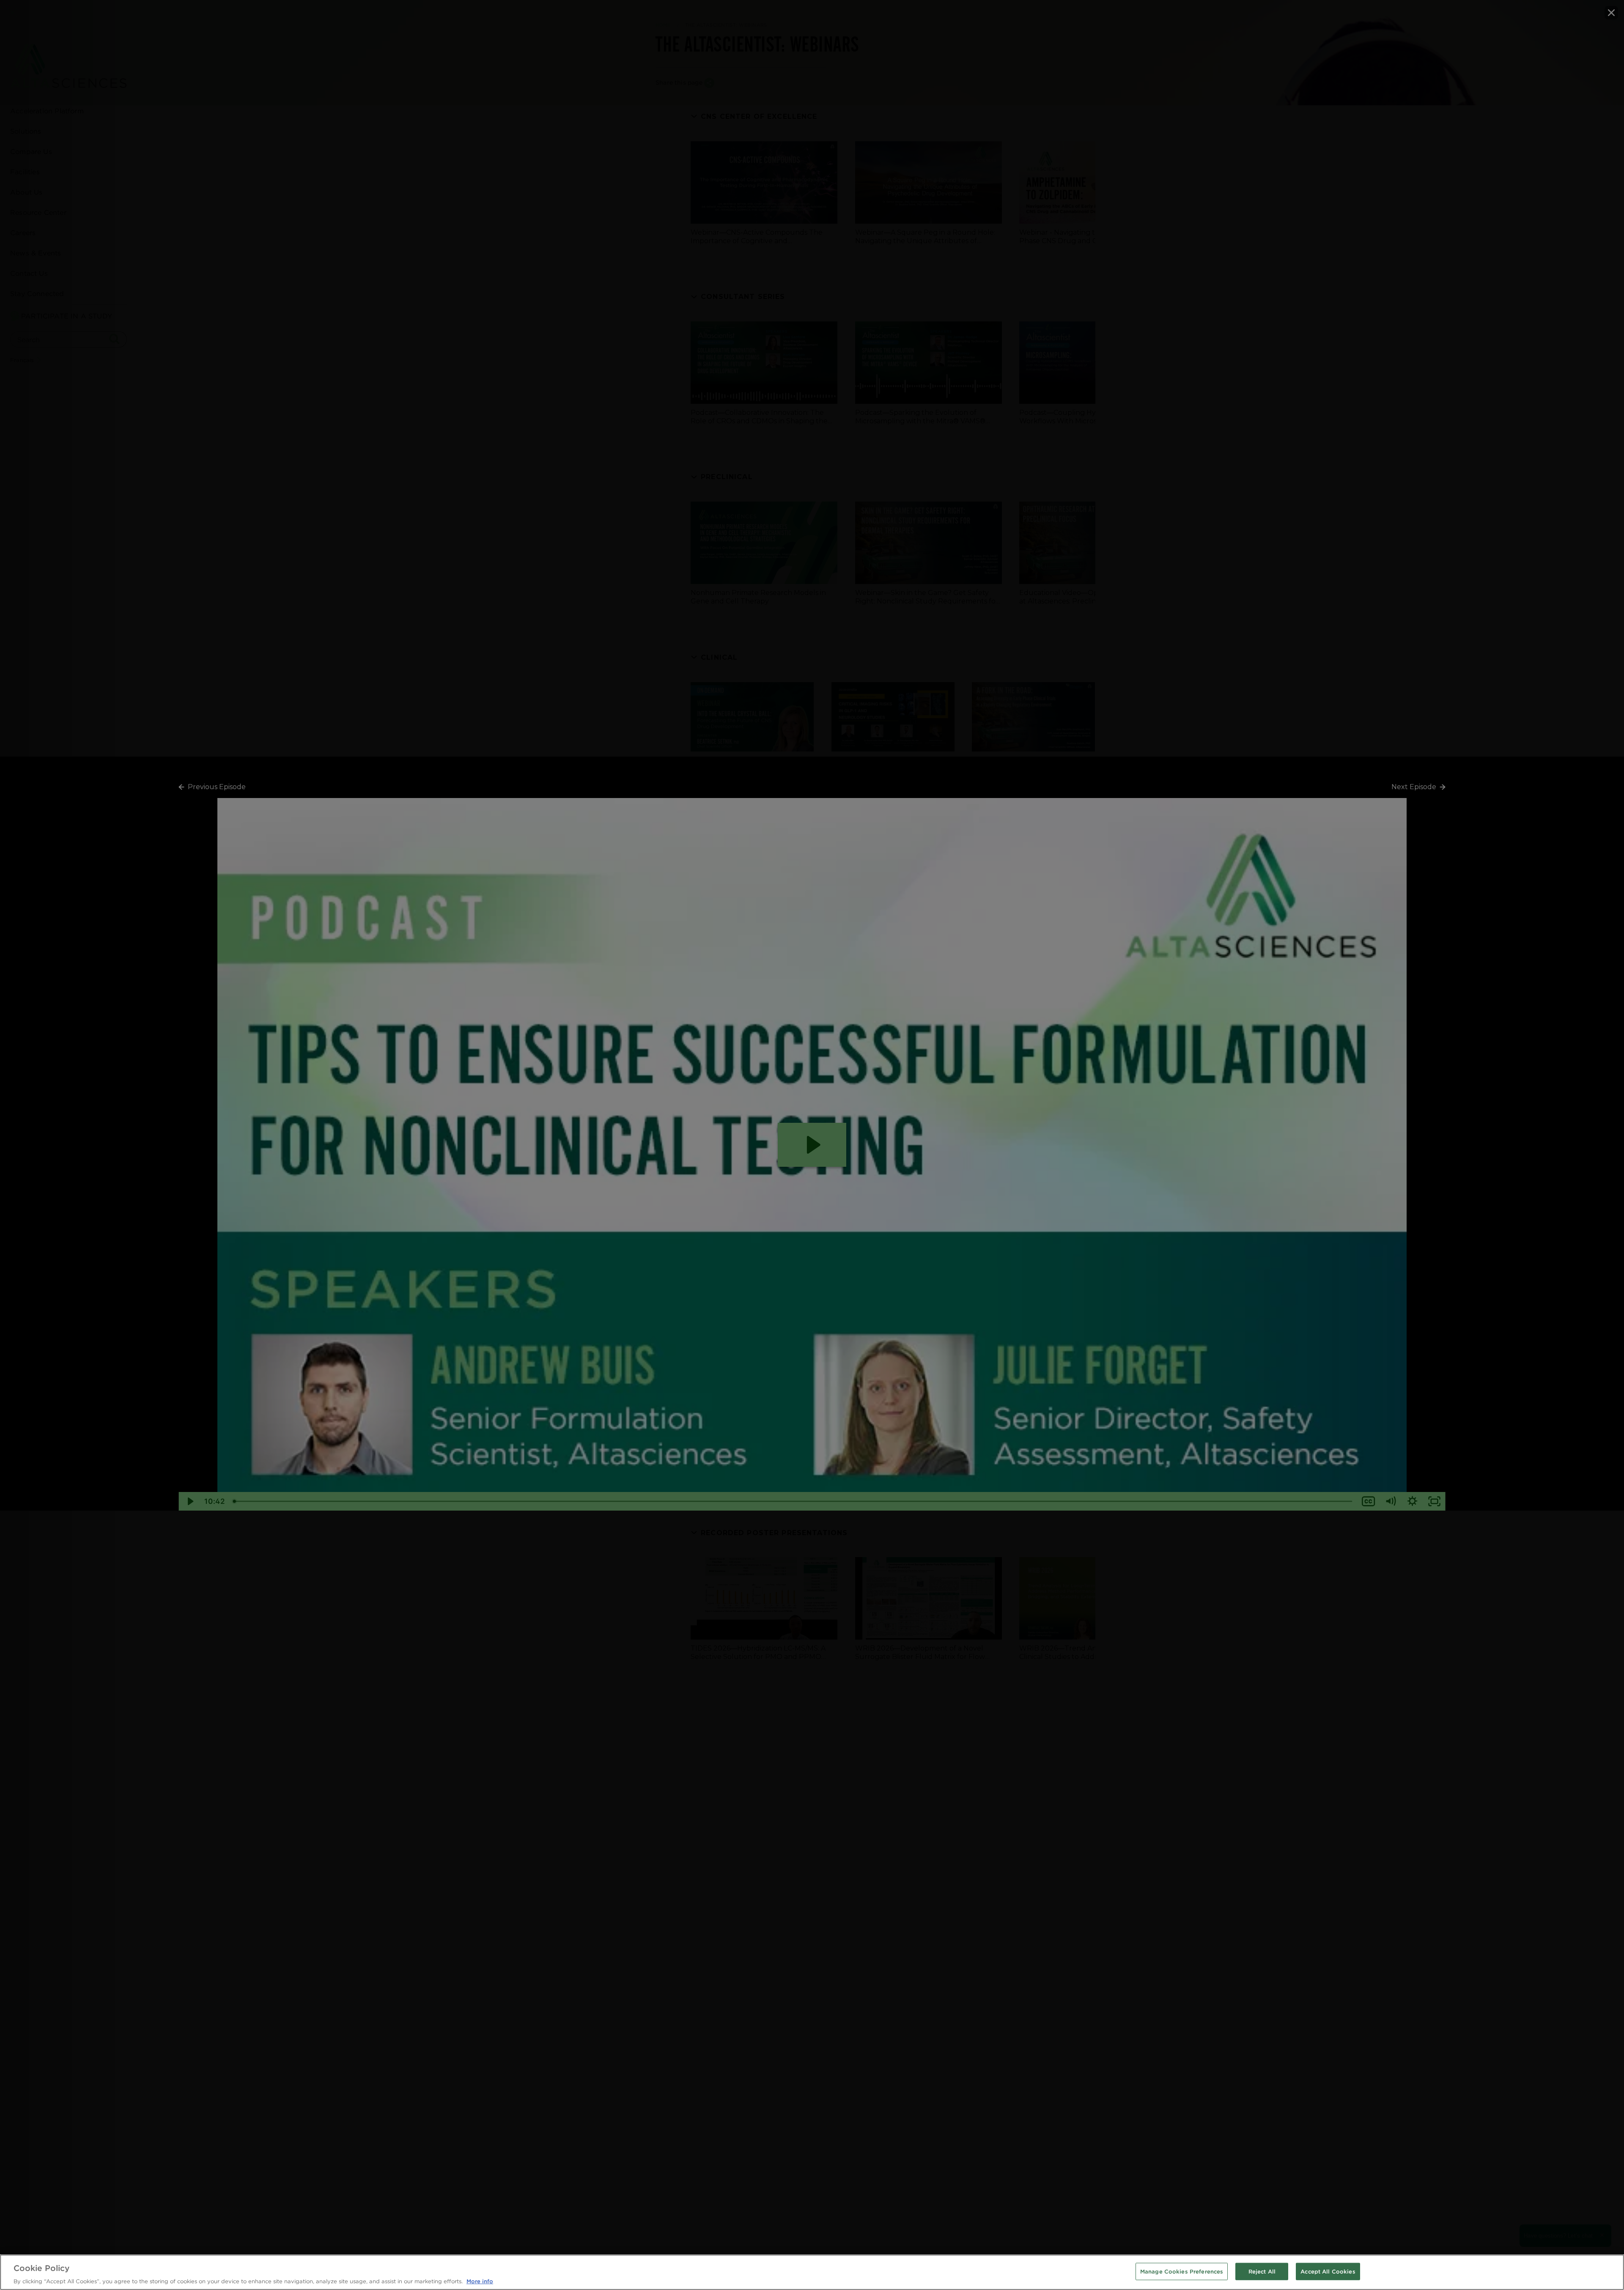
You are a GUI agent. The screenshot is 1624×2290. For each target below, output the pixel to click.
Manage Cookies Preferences (1182, 2271)
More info (480, 2281)
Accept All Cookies (1328, 2271)
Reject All (1262, 2271)
